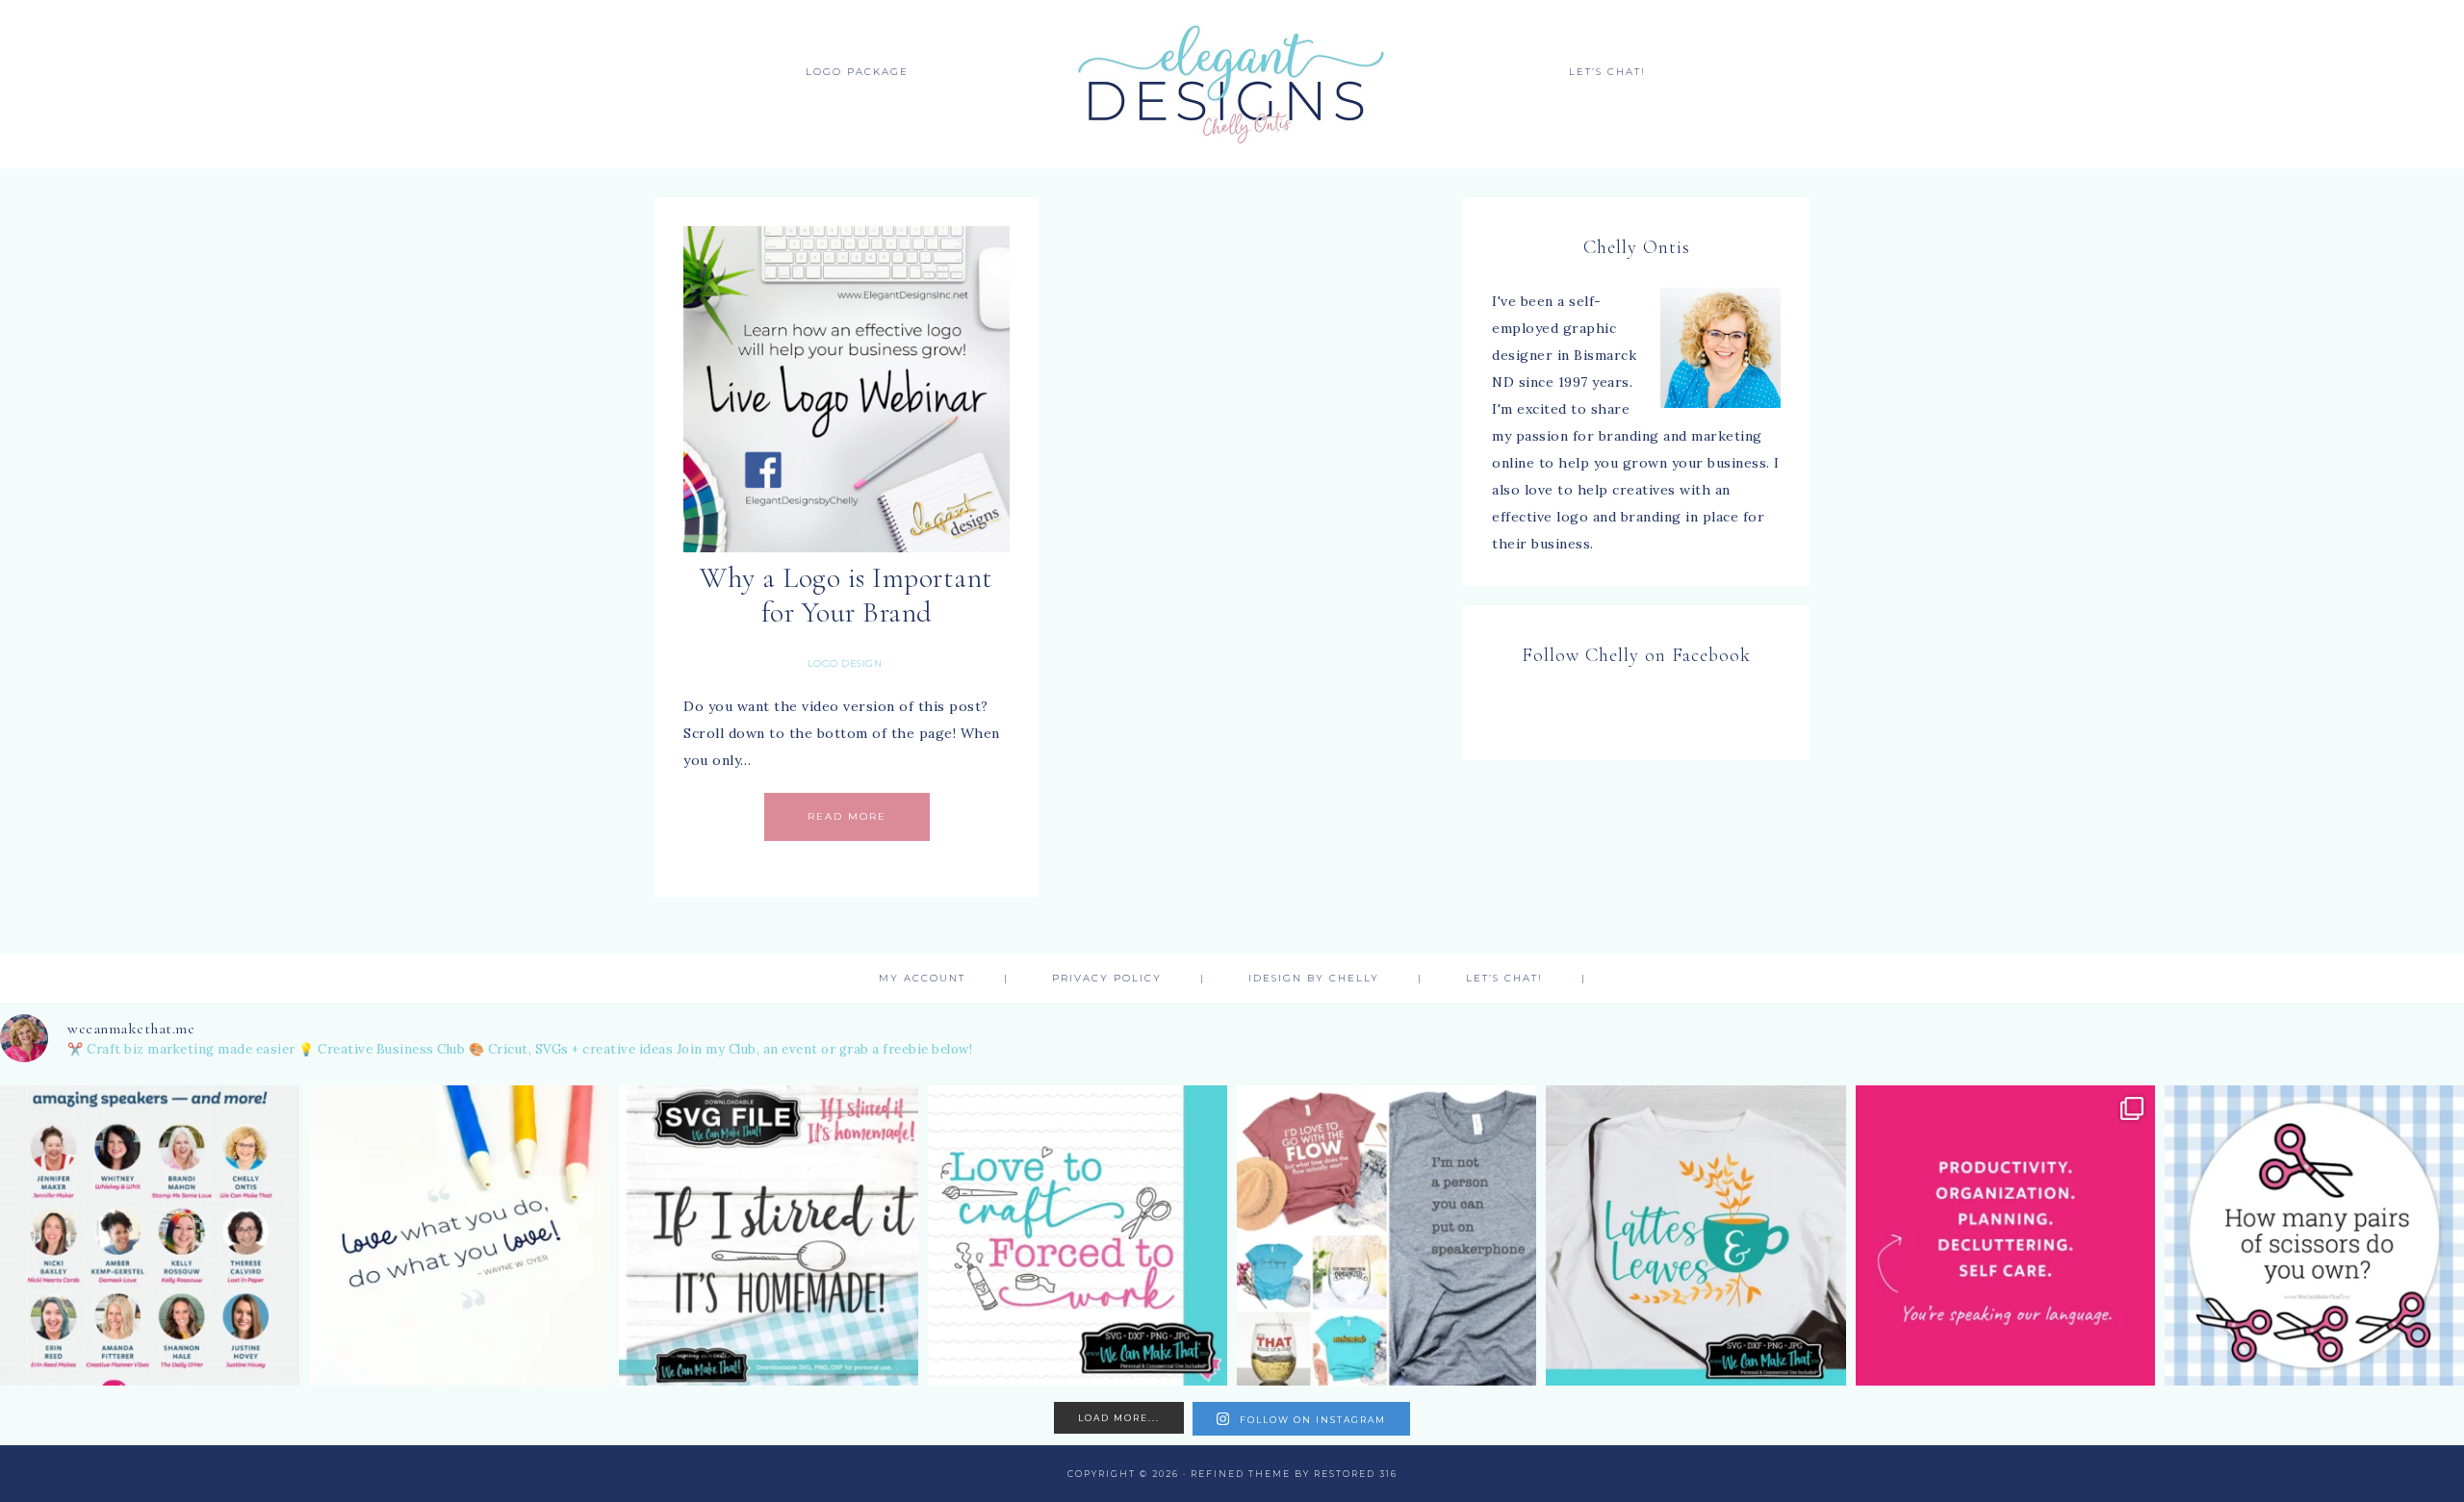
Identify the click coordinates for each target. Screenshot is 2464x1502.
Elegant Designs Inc (1232, 84)
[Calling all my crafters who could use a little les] (150, 1235)
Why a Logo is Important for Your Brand (847, 595)
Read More (847, 816)
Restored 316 (1356, 1474)
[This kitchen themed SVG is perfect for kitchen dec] (769, 1235)
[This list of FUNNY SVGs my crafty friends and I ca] (1386, 1235)
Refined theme (1241, 1474)
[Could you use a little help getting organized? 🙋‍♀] (2005, 1235)
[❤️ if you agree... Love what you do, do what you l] (459, 1235)
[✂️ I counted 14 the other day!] (2314, 1235)
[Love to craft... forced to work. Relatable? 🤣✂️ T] (1078, 1235)
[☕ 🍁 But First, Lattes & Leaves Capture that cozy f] (1695, 1235)
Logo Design (845, 663)
